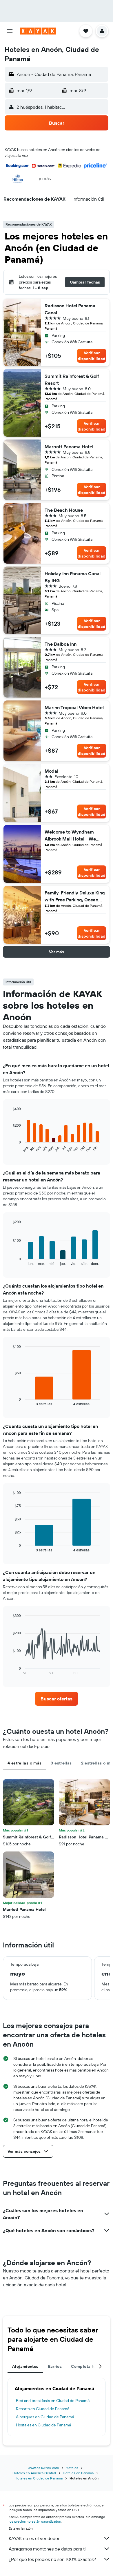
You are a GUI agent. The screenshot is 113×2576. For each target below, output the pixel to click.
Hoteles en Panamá (78, 2473)
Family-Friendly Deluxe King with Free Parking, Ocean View (75, 896)
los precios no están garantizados (35, 2521)
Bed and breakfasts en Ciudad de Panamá (53, 2401)
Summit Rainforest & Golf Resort (72, 380)
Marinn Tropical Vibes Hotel (74, 707)
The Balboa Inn (61, 644)
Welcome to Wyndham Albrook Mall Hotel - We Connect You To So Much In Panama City (74, 836)
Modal (51, 771)
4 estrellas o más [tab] (24, 1763)
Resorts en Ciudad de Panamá (43, 2409)
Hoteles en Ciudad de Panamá (39, 2478)
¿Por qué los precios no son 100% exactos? (52, 2559)
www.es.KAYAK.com (43, 2468)
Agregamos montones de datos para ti (47, 2549)
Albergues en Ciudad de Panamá (45, 2417)
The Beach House (64, 510)
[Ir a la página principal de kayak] (38, 31)
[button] (10, 31)
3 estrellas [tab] (61, 1763)
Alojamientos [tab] (25, 2366)
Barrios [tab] (55, 2366)
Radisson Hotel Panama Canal (70, 309)
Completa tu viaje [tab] (89, 2366)
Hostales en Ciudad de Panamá (43, 2425)
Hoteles (72, 2468)
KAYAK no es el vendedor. (34, 2538)
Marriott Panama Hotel (69, 446)
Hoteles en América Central (34, 2473)
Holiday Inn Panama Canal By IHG (73, 577)
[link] (57, 1699)
